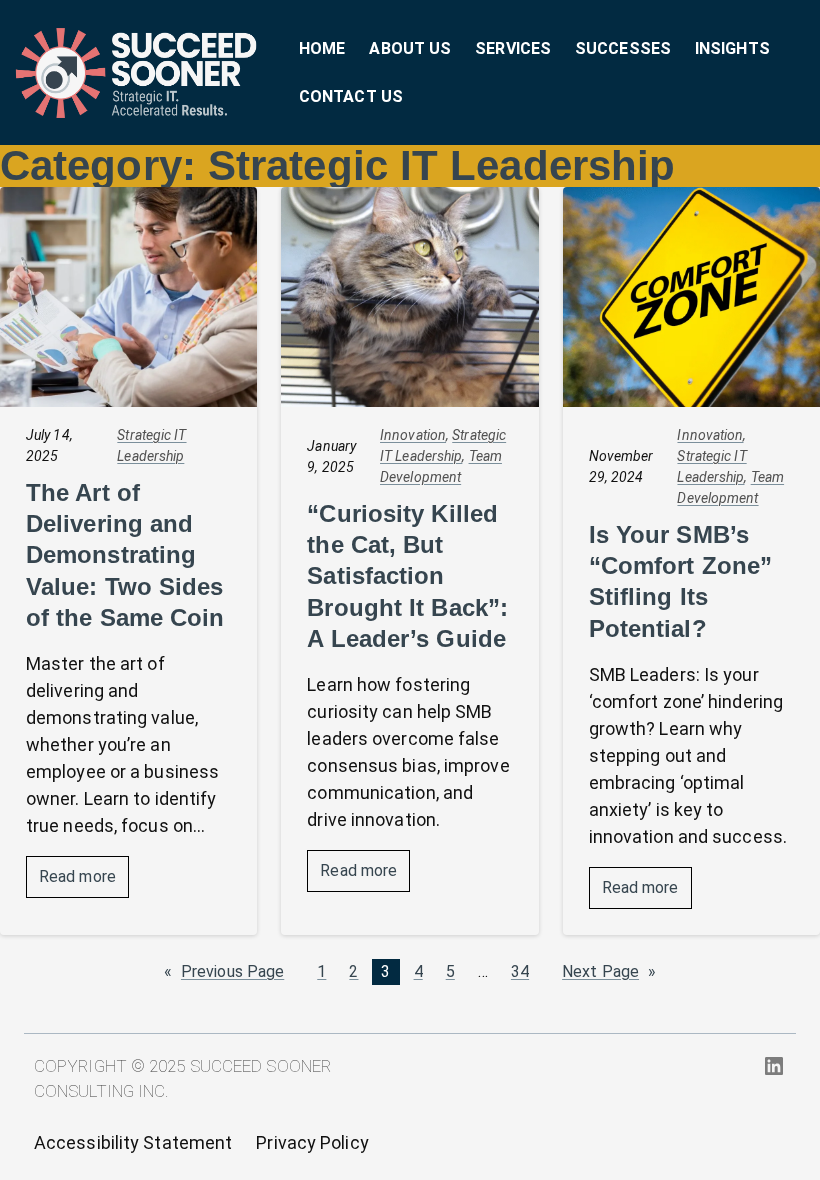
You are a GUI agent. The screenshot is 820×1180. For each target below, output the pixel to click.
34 (520, 971)
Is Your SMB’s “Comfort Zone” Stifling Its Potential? (680, 581)
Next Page (609, 972)
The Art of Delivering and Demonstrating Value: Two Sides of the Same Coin (125, 555)
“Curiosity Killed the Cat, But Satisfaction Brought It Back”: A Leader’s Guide (407, 576)
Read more (84, 882)
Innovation (413, 435)
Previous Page (224, 972)
